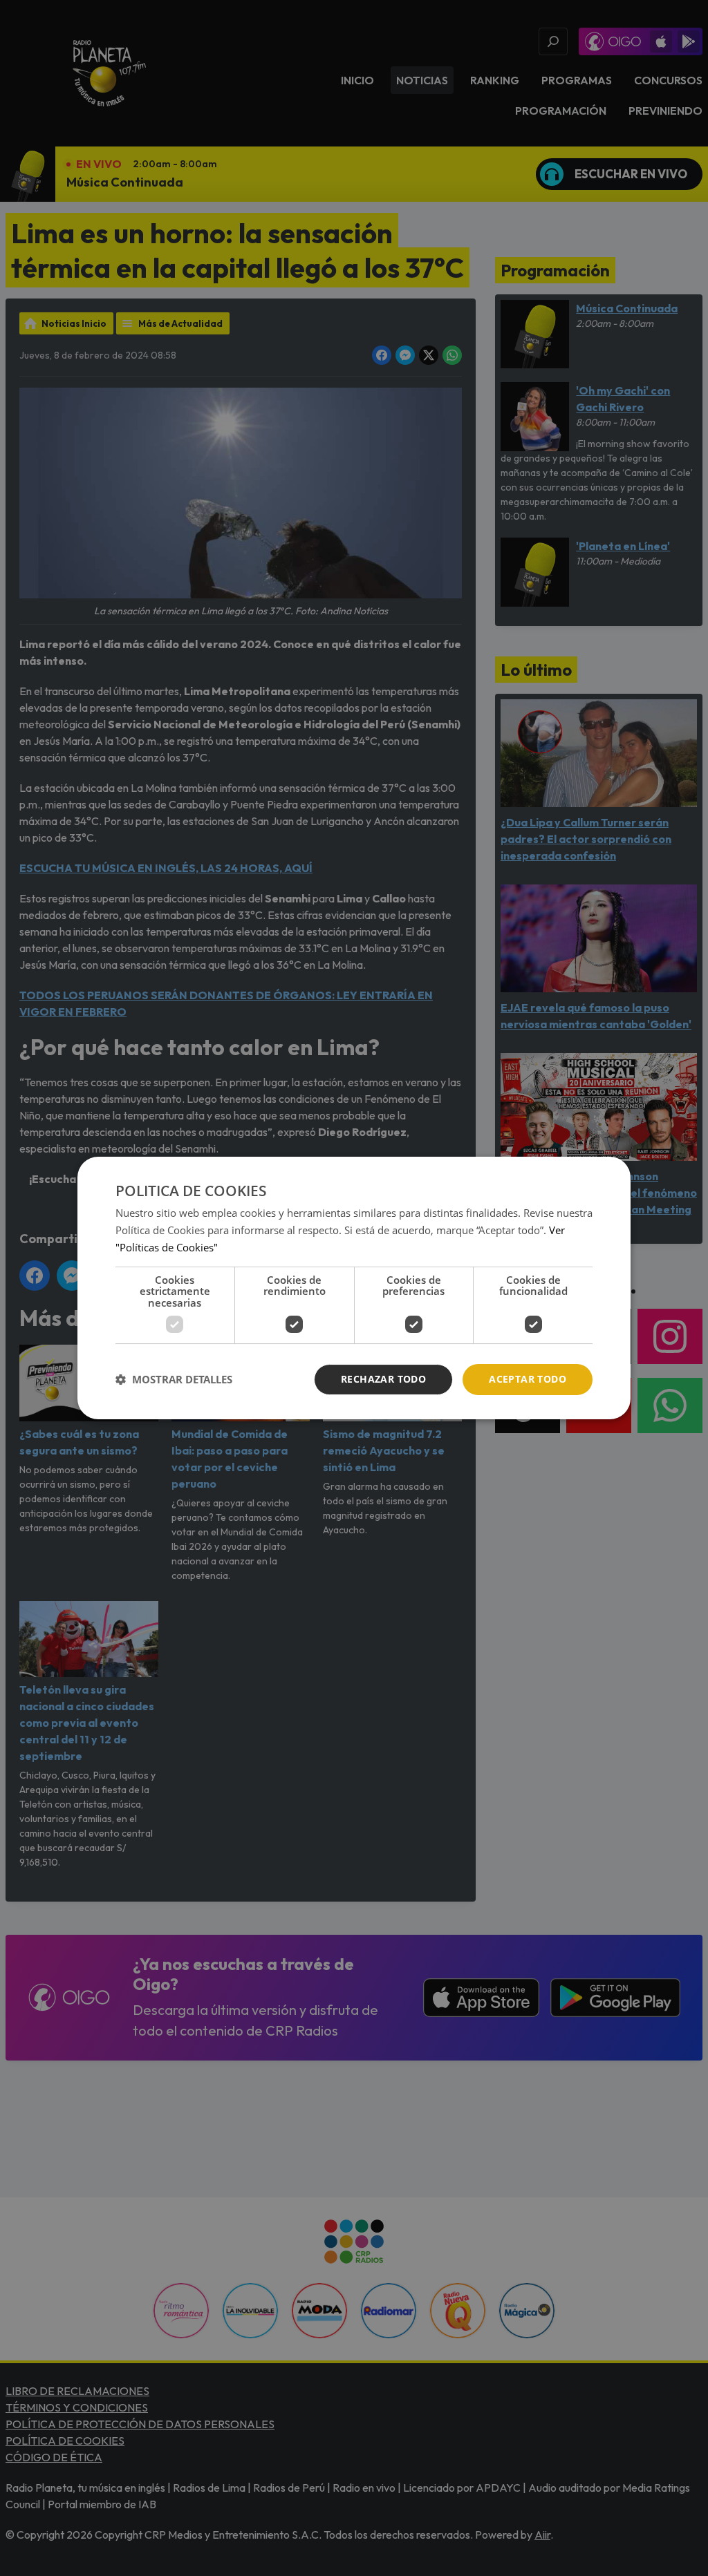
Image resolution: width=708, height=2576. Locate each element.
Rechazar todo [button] (383, 1379)
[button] (174, 1380)
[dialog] (354, 1288)
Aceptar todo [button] (528, 1379)
